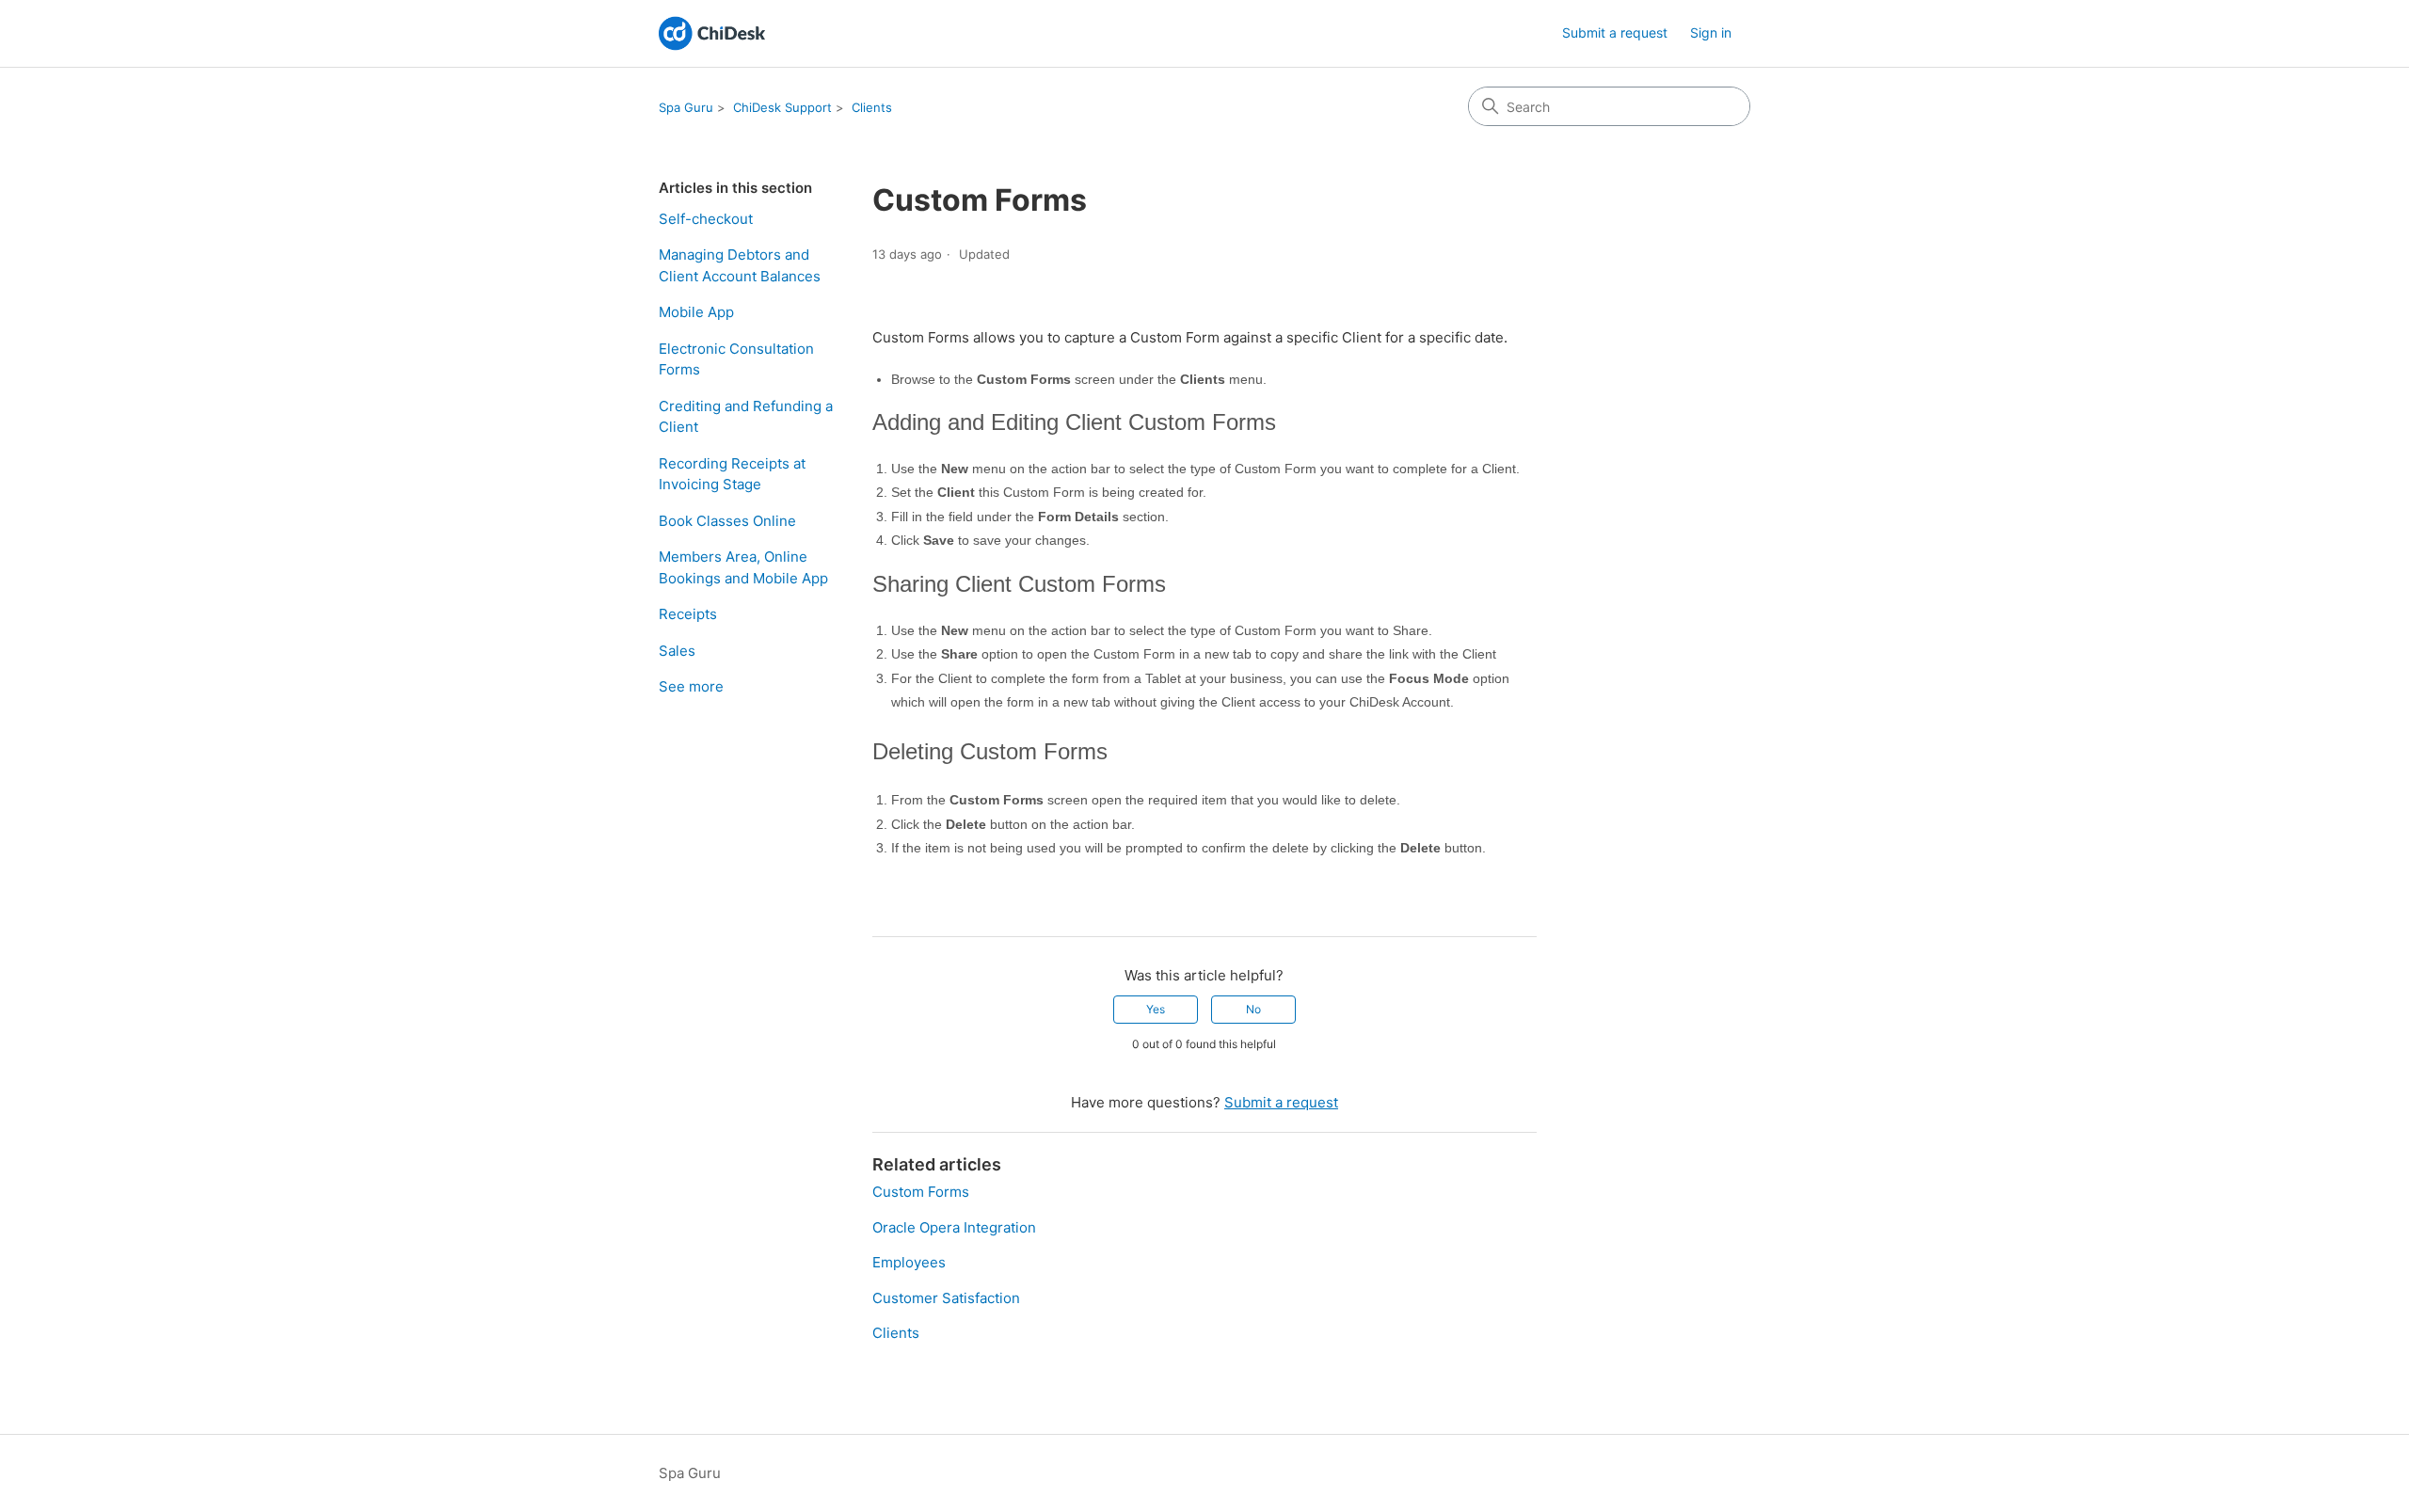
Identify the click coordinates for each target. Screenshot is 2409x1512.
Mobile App (696, 312)
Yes (1156, 1009)
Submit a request (1615, 32)
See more (691, 686)
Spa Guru (686, 107)
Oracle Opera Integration (954, 1227)
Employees (909, 1262)
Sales (677, 651)
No (1253, 1009)
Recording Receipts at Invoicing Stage (732, 474)
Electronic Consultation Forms (736, 359)
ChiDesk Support (782, 107)
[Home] (712, 33)
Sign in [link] (1711, 32)
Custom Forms (921, 1192)
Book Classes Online (727, 521)
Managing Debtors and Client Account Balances (740, 265)
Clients (872, 107)
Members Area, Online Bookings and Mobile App (743, 567)
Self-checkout (706, 219)
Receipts (688, 614)
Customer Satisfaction (946, 1298)
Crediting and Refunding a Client (746, 417)
